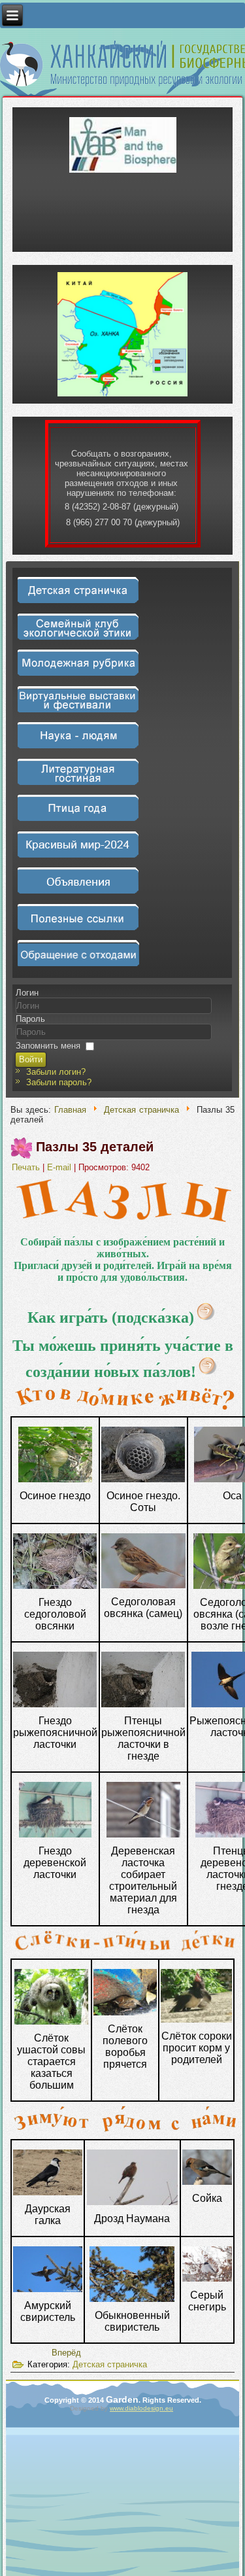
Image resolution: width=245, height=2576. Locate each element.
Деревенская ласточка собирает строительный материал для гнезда (143, 1880)
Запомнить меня (48, 1046)
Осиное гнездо (55, 1496)
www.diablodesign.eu (141, 2408)
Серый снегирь (207, 2301)
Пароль (30, 1019)
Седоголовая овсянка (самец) (143, 1608)
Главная (70, 1110)
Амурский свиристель (48, 2311)
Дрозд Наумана (132, 2219)
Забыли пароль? (59, 1082)
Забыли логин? (56, 1072)
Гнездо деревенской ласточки (55, 1863)
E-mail (60, 1167)
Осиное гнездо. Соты (143, 1502)
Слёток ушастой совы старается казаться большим (51, 2062)
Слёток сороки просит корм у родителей (197, 2048)
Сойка (207, 2198)
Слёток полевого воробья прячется (125, 2046)
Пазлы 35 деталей (95, 1147)
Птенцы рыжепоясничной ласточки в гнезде (143, 1738)
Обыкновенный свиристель (132, 2321)
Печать (27, 1167)
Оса (232, 1496)
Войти (31, 1059)
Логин (27, 993)
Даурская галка (48, 2215)
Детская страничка (141, 1110)
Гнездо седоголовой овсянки (55, 1614)
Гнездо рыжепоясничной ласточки (55, 1732)
